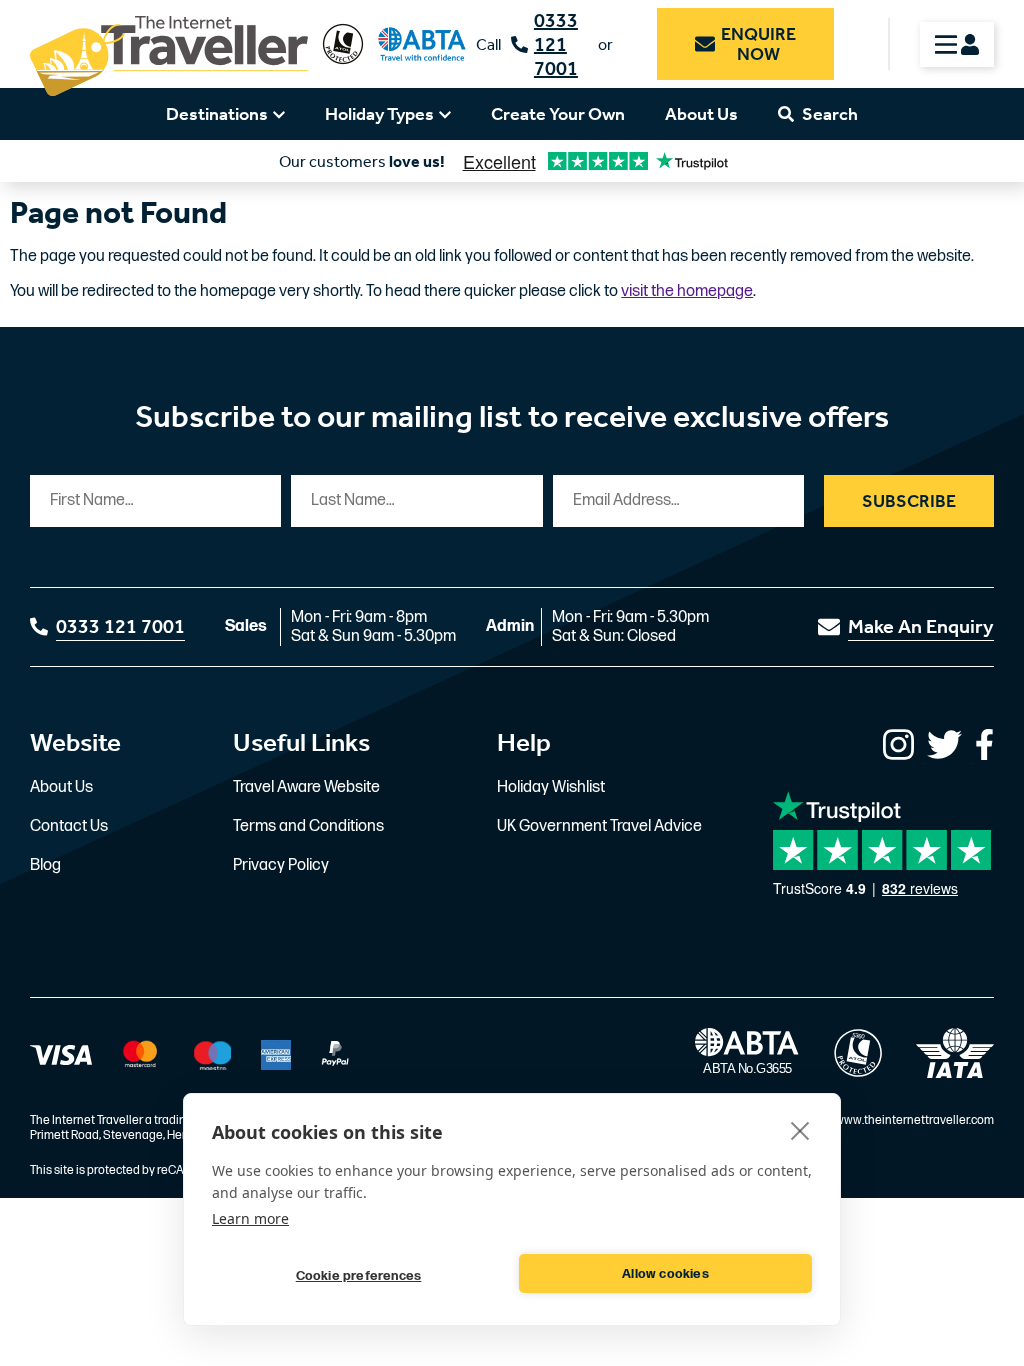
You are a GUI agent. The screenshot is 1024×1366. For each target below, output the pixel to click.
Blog (45, 865)
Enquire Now (758, 44)
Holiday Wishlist (551, 787)
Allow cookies (665, 1274)
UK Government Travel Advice (599, 826)
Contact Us (69, 826)
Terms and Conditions (308, 826)
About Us (701, 114)
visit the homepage (687, 291)
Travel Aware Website (306, 787)
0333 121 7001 (556, 44)
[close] (800, 1130)
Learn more (250, 1218)
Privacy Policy (281, 865)
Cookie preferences (359, 1276)
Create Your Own (558, 114)
